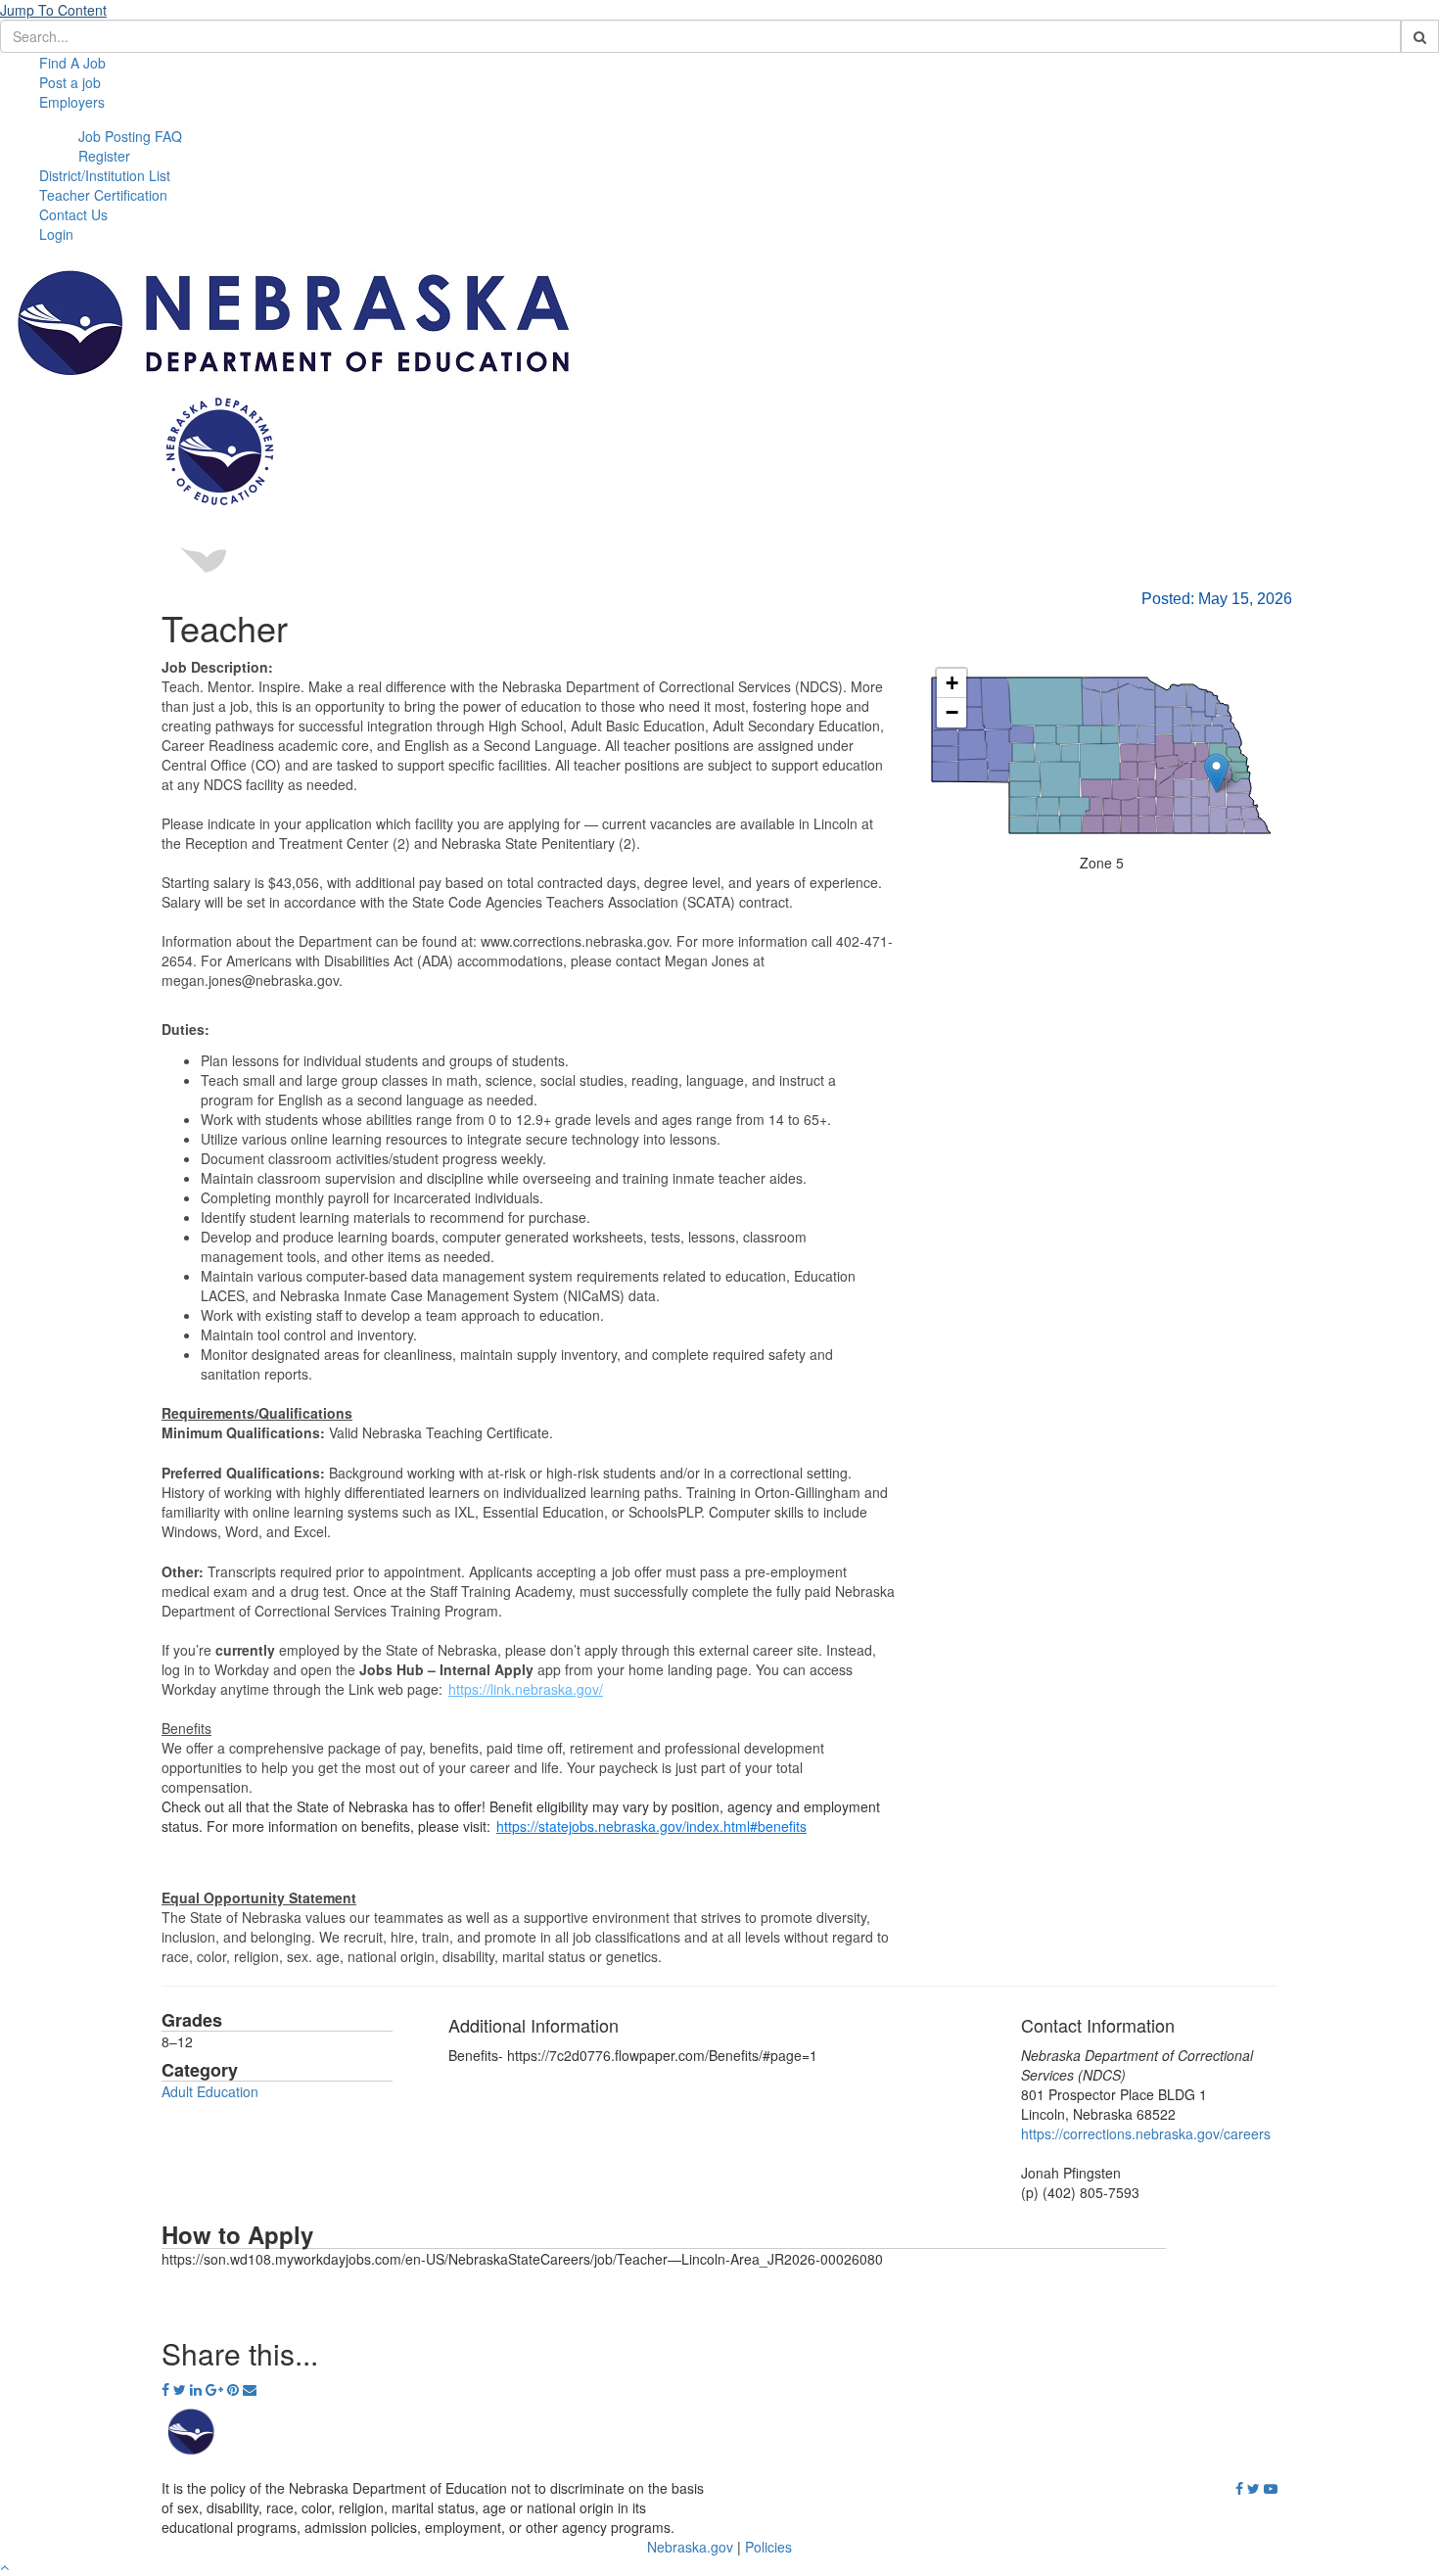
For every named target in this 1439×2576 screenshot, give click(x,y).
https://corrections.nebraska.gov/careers (1146, 2133)
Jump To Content (53, 10)
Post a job (70, 82)
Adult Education (210, 2091)
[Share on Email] (250, 2389)
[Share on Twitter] (182, 2389)
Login (56, 234)
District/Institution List (105, 175)
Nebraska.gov (690, 2547)
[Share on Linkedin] (198, 2389)
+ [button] (952, 683)
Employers (72, 102)
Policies (768, 2547)
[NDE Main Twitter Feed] (1253, 2489)
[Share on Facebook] (167, 2389)
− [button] (952, 712)
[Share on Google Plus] (216, 2389)
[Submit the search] (1420, 36)
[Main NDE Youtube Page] (1271, 2489)
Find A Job (72, 63)
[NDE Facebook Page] (1239, 2489)
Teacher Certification (103, 195)
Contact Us (73, 214)
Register (104, 156)
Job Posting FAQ (130, 136)
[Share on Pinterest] (235, 2389)
